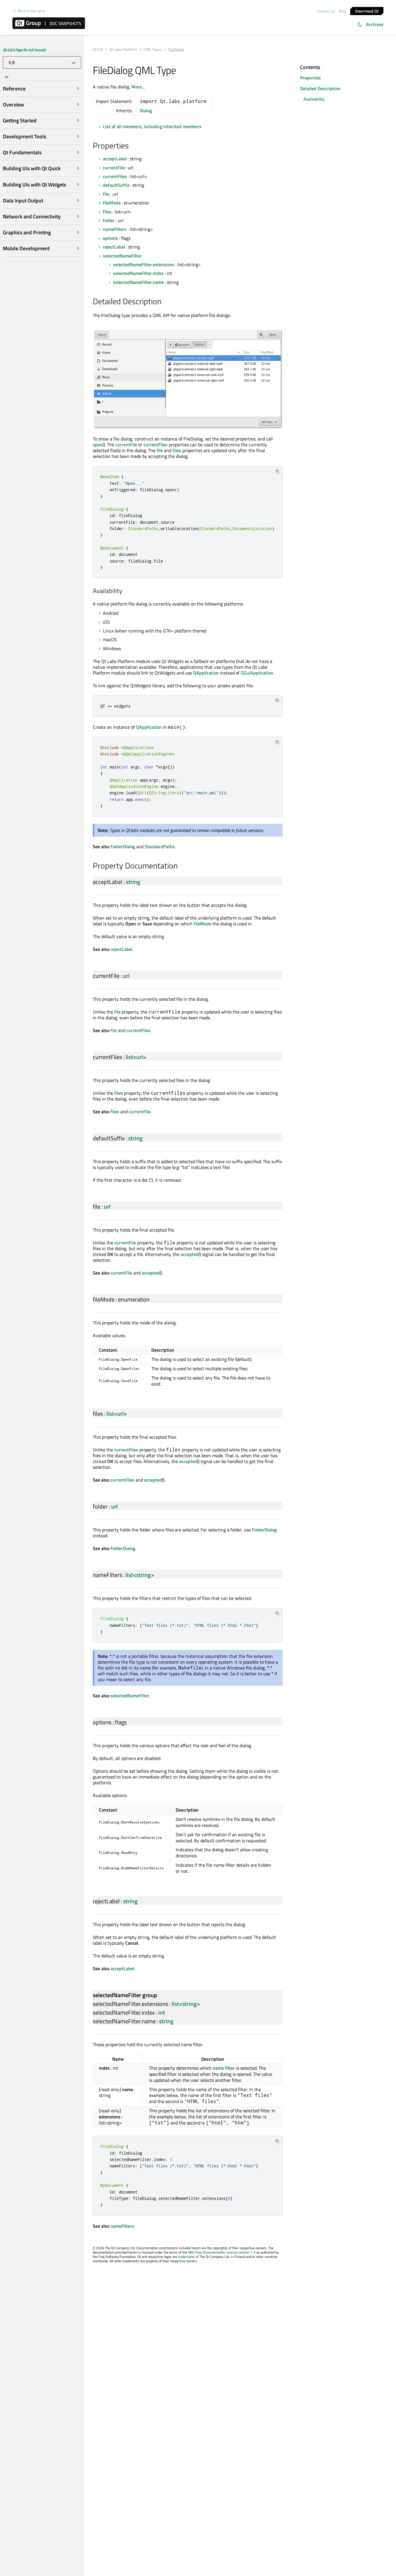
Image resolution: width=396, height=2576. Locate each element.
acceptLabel (115, 159)
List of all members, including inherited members (152, 126)
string (133, 882)
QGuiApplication (257, 673)
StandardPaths (160, 846)
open (98, 445)
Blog (343, 11)
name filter (224, 2068)
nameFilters (115, 229)
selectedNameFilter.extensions (144, 264)
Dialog (146, 110)
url (126, 976)
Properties (310, 78)
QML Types (153, 49)
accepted (190, 1254)
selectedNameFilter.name (138, 282)
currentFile (114, 168)
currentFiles (115, 176)
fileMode (112, 203)
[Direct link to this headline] (132, 146)
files (107, 212)
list (129, 1057)
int (162, 2012)
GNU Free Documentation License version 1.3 (222, 2252)
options (110, 238)
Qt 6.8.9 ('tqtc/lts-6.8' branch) (24, 50)
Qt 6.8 (98, 49)
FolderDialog (123, 846)
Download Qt (367, 11)
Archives (375, 24)
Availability (314, 99)
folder (109, 220)
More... (138, 87)
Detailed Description (320, 88)
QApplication (206, 673)
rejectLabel (114, 247)
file (106, 194)
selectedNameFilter (122, 256)
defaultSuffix (116, 185)
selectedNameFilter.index (138, 273)
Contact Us (326, 11)
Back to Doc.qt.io (32, 11)
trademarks (186, 2257)
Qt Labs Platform (123, 49)
